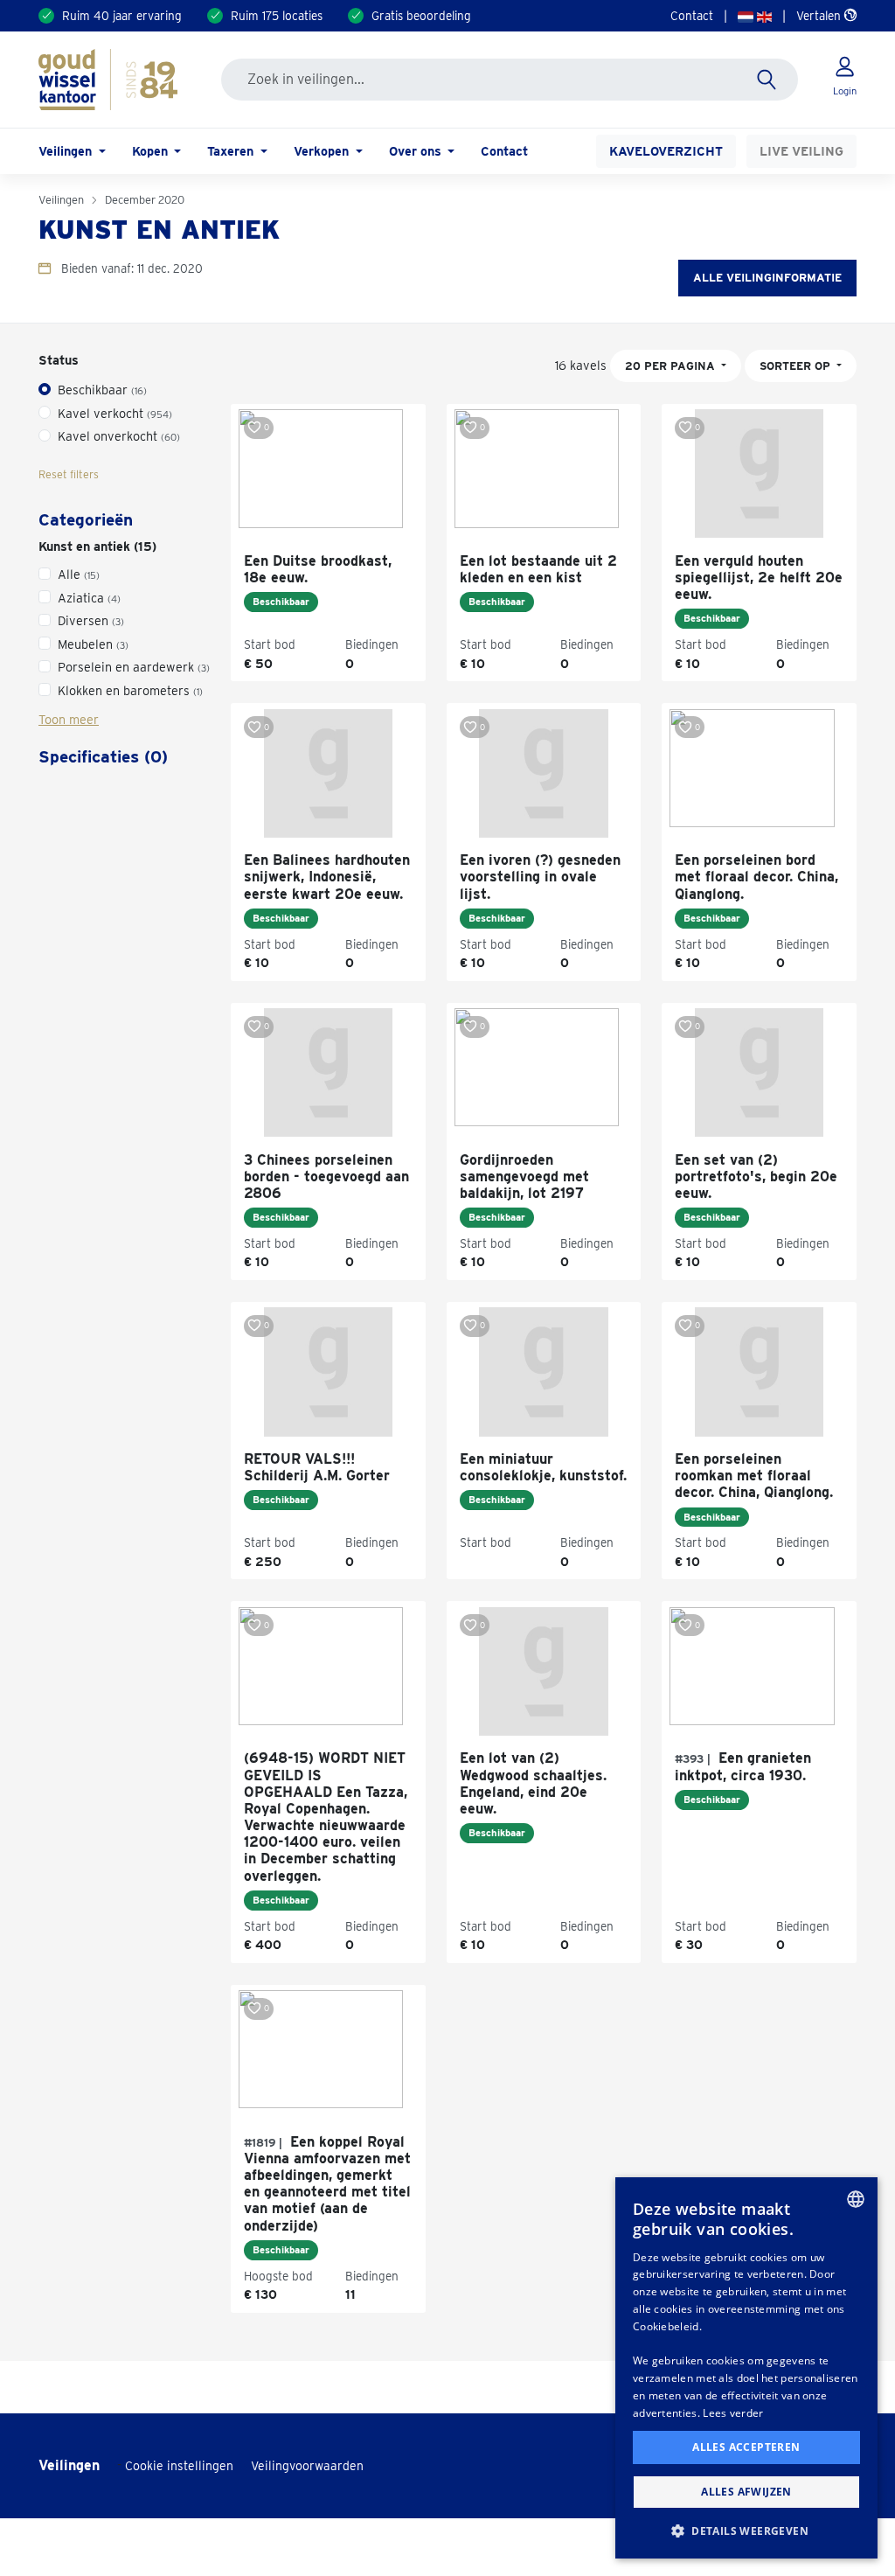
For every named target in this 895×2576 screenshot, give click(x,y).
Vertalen (820, 16)
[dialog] (746, 2368)
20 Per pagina (672, 366)
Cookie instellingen (179, 2466)
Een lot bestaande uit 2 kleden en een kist (538, 569)
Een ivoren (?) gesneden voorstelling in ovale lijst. (540, 877)
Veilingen (61, 200)
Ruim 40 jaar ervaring (122, 16)
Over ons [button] (417, 151)
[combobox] (856, 2199)
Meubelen (93, 644)
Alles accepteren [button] (746, 2447)
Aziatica (89, 598)
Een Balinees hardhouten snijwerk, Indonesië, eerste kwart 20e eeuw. (327, 877)
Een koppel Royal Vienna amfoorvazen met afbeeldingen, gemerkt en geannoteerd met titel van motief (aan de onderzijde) (327, 2184)
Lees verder (733, 2413)
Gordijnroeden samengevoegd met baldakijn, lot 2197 (524, 1177)
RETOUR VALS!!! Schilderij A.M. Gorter (317, 1467)
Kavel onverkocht (119, 436)
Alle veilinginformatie (767, 278)
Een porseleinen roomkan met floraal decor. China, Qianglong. (754, 1476)
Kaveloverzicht (666, 151)
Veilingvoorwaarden (307, 2466)
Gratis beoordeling (421, 16)
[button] (746, 2531)
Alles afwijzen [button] (746, 2492)
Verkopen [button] (323, 151)
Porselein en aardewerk (134, 667)
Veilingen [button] (67, 151)
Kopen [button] (152, 151)
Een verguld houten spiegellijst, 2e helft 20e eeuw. (759, 578)
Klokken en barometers (130, 690)
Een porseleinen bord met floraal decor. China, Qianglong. (756, 877)
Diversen (91, 620)
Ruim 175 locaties (277, 16)
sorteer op (797, 366)
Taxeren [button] (232, 151)
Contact (692, 16)
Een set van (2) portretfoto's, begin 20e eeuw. (756, 1177)
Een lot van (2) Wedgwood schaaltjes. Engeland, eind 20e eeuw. (533, 1783)
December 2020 (145, 200)
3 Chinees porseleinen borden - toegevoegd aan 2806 (326, 1177)
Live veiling (801, 151)
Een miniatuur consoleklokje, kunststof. (543, 1467)
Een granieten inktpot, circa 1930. (743, 1766)
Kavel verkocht (115, 413)
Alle (79, 574)
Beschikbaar (102, 390)
